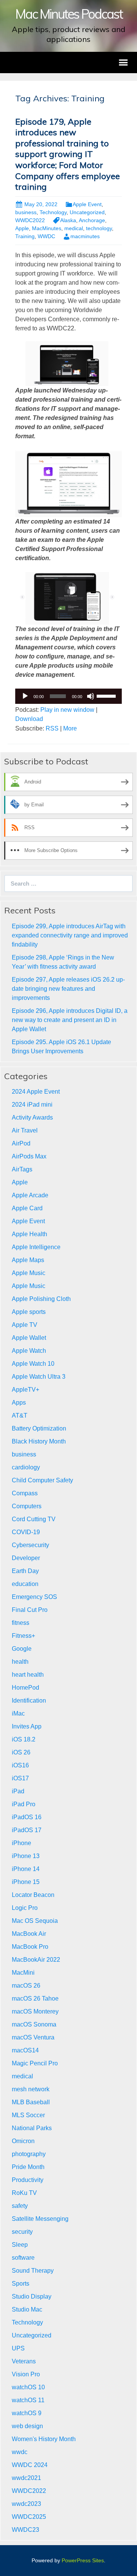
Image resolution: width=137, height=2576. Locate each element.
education (25, 1584)
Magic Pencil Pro (35, 2063)
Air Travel (25, 1130)
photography (29, 2154)
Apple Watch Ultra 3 (39, 1377)
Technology (53, 212)
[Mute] (91, 696)
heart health (28, 1675)
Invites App (27, 1726)
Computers (27, 1506)
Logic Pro (25, 1908)
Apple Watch (29, 1351)
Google (22, 1649)
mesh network (31, 2089)
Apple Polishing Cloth (41, 1299)
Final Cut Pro (30, 1610)
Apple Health (29, 1234)
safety (20, 2206)
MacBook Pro (30, 1947)
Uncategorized (87, 212)
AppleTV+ (25, 1390)
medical (74, 228)
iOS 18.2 (24, 1739)
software (23, 2258)
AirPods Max (29, 1156)
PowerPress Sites (83, 2560)
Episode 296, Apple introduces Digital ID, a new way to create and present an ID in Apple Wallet (70, 1020)
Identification (29, 1701)
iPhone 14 (26, 1869)
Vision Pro (26, 2374)
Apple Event (87, 204)
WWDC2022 (30, 220)
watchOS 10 (28, 2387)
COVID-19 (26, 1532)
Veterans (24, 2361)
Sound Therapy (33, 2271)
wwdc (20, 2452)
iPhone (22, 1843)
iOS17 (20, 1778)
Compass (25, 1493)
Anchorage (92, 220)
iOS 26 (21, 1752)
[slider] (107, 695)
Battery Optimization (39, 1428)
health (20, 1662)
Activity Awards (32, 1117)
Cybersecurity (30, 1545)
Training (25, 236)
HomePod (25, 1688)
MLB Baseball (31, 2102)
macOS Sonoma (34, 2024)
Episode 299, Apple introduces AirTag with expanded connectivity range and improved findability (70, 935)
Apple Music (29, 1273)
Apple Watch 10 (33, 1364)
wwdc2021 (26, 2478)
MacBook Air (29, 1934)
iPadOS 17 (27, 1830)
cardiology (26, 1467)
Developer (26, 1558)
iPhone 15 (26, 1882)
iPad (18, 1791)
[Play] (25, 696)
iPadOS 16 (27, 1817)
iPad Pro (24, 1804)
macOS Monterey (35, 2011)
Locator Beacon (33, 1895)
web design (27, 2426)
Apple (22, 228)
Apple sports (29, 1312)
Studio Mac (27, 2309)
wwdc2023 (26, 2504)
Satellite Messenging (40, 2219)
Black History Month (39, 1441)
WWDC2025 (29, 2517)
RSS (52, 728)
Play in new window (67, 710)
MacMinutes (47, 228)
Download (29, 719)
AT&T (20, 1415)
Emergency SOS (34, 1597)
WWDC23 (25, 2530)
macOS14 (25, 2050)
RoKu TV (24, 2193)
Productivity (28, 2180)
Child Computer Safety (42, 1480)
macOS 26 (26, 1986)
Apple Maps (28, 1260)
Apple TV (25, 1325)
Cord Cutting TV (34, 1519)
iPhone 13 (26, 1856)
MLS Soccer (28, 2115)
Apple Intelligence (36, 1247)
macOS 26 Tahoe (35, 1998)
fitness (21, 1623)
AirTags (22, 1169)
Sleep (20, 2245)
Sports (21, 2284)
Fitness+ (23, 1636)
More (70, 728)
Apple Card (27, 1208)
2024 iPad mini (32, 1105)
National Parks (32, 2128)
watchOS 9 (27, 2413)
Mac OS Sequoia (35, 1921)
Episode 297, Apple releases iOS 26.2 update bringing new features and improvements (68, 989)
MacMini (23, 1973)
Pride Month (28, 2167)
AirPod (21, 1143)
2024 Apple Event (36, 1092)
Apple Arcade (30, 1195)
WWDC (46, 236)
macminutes (85, 236)
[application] (68, 696)
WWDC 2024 (30, 2465)
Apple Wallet (29, 1338)
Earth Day (25, 1571)
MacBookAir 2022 (36, 1960)
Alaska (68, 220)
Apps (19, 1403)
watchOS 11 (28, 2400)
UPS (18, 2348)
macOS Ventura (33, 2037)
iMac (18, 1713)
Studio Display (32, 2296)
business (26, 212)
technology (99, 228)
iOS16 (20, 1765)
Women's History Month (44, 2439)
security (22, 2232)
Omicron (23, 2141)
